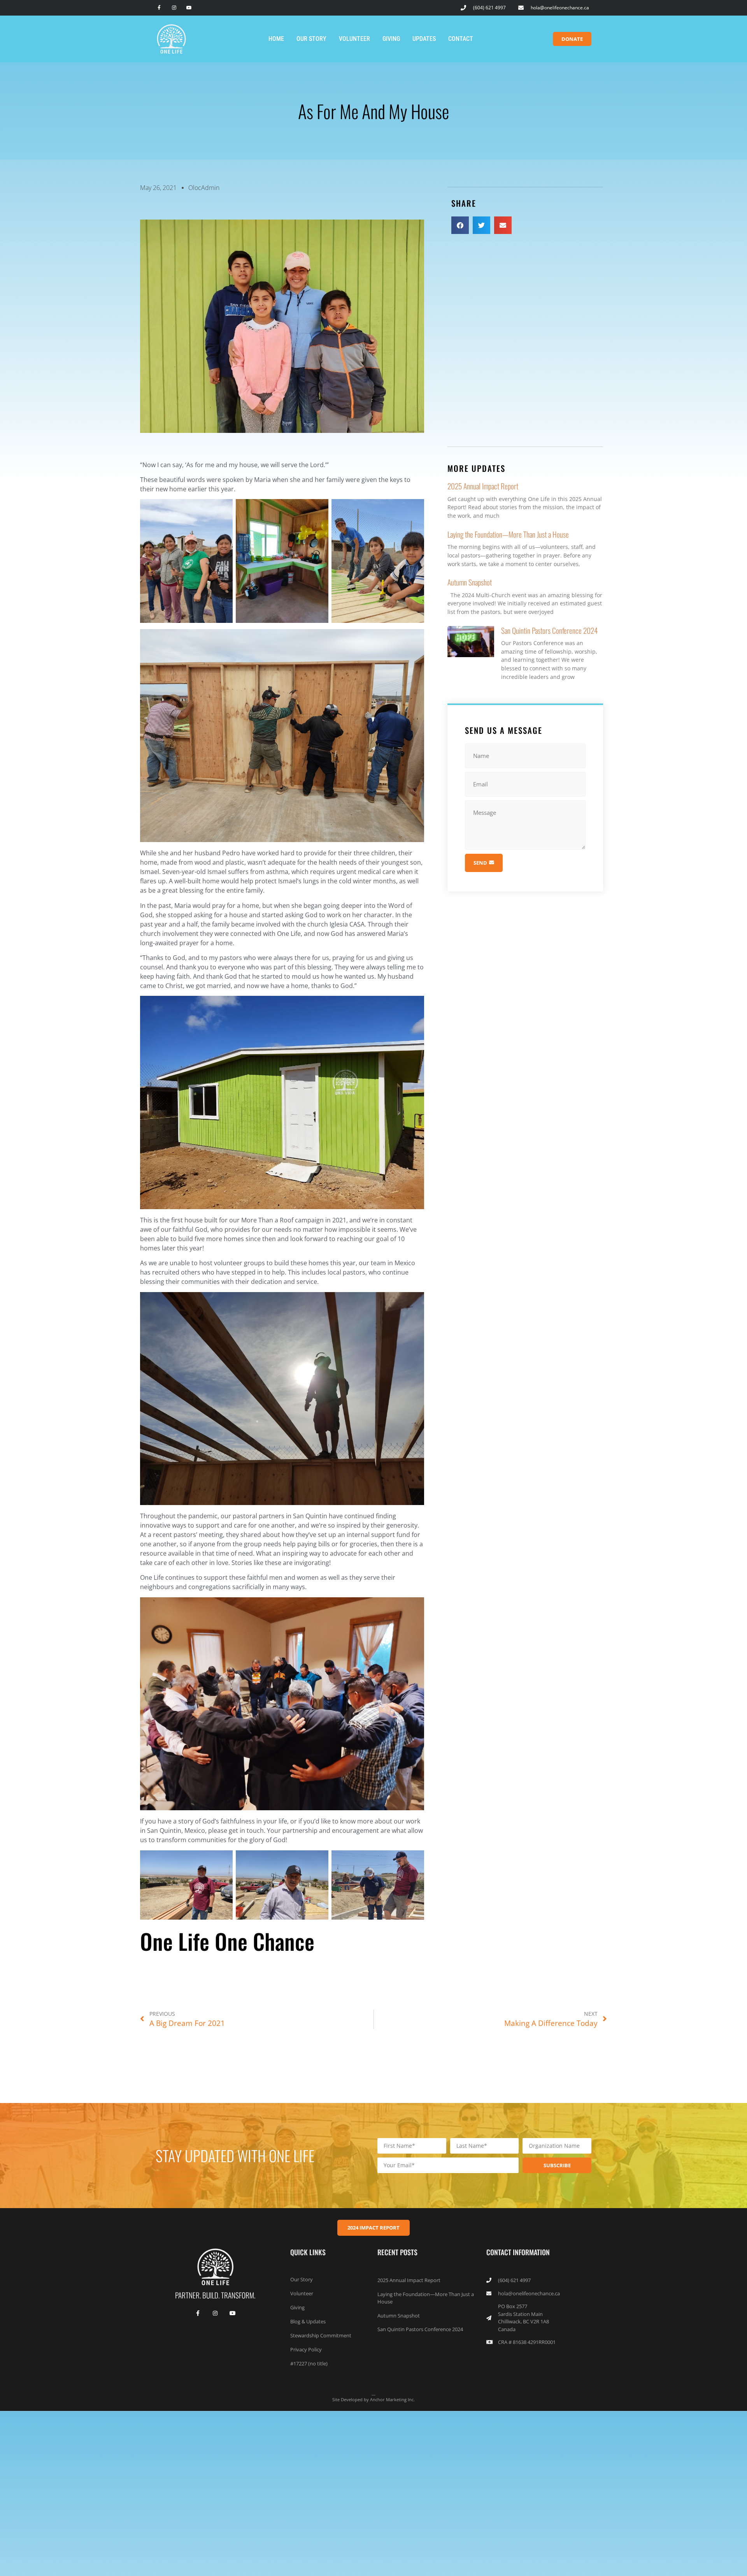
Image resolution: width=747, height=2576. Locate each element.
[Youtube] (189, 8)
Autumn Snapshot (470, 582)
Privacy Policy (306, 2349)
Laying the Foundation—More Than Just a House (508, 534)
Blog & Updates (308, 2321)
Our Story (311, 39)
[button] (460, 225)
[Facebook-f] (159, 8)
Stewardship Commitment (321, 2335)
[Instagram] (174, 8)
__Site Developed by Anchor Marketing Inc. (373, 2396)
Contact (461, 39)
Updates (424, 39)
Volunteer (354, 39)
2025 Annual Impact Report (483, 486)
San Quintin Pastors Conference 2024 (549, 630)
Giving (391, 39)
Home (276, 39)
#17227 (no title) (309, 2363)
